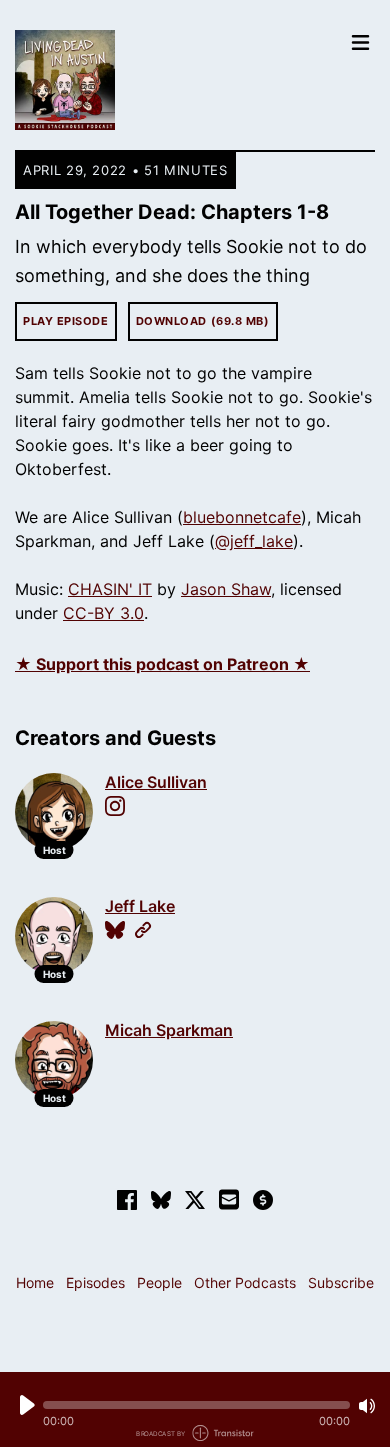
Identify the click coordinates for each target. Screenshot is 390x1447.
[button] (196, 1405)
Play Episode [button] (66, 321)
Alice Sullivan (156, 782)
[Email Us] (229, 1198)
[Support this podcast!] (263, 1199)
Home (35, 1282)
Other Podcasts (245, 1282)
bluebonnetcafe (242, 517)
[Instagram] (115, 806)
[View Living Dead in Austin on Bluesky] (161, 1199)
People (159, 1282)
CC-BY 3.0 (103, 613)
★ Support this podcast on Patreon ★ (162, 664)
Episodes (95, 1282)
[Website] (143, 930)
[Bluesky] (115, 930)
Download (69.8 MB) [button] (203, 321)
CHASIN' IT (110, 589)
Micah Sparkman (169, 1030)
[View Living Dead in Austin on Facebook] (127, 1199)
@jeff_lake (254, 541)
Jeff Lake (140, 906)
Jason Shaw (226, 589)
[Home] (177, 80)
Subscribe (341, 1282)
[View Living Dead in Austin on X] (195, 1199)
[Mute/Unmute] (367, 1406)
